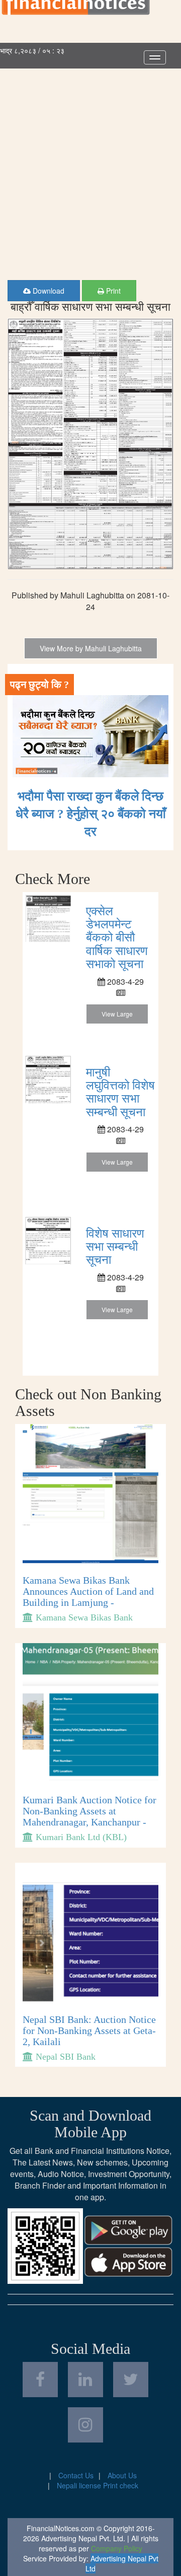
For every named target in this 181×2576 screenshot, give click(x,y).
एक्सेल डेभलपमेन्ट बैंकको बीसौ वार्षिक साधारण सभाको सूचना (117, 938)
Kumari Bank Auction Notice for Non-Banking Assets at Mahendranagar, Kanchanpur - (89, 1811)
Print (112, 291)
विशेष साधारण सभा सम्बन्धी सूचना (115, 1247)
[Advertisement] (90, 164)
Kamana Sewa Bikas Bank (84, 1617)
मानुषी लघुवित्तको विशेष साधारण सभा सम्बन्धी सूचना (120, 1092)
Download (48, 291)
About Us (122, 2475)
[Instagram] (85, 2425)
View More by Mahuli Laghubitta (91, 648)
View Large (117, 1014)
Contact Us (76, 2475)
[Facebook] (40, 2380)
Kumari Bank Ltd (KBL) (81, 1837)
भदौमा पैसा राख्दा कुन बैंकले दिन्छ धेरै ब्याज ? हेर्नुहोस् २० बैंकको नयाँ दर (91, 814)
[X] (131, 2380)
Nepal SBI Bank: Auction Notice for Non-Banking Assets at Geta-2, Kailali (89, 2030)
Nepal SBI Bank (66, 2057)
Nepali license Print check (98, 2485)
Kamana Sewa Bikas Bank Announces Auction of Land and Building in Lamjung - (88, 1591)
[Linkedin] (85, 2380)
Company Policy (117, 2548)
